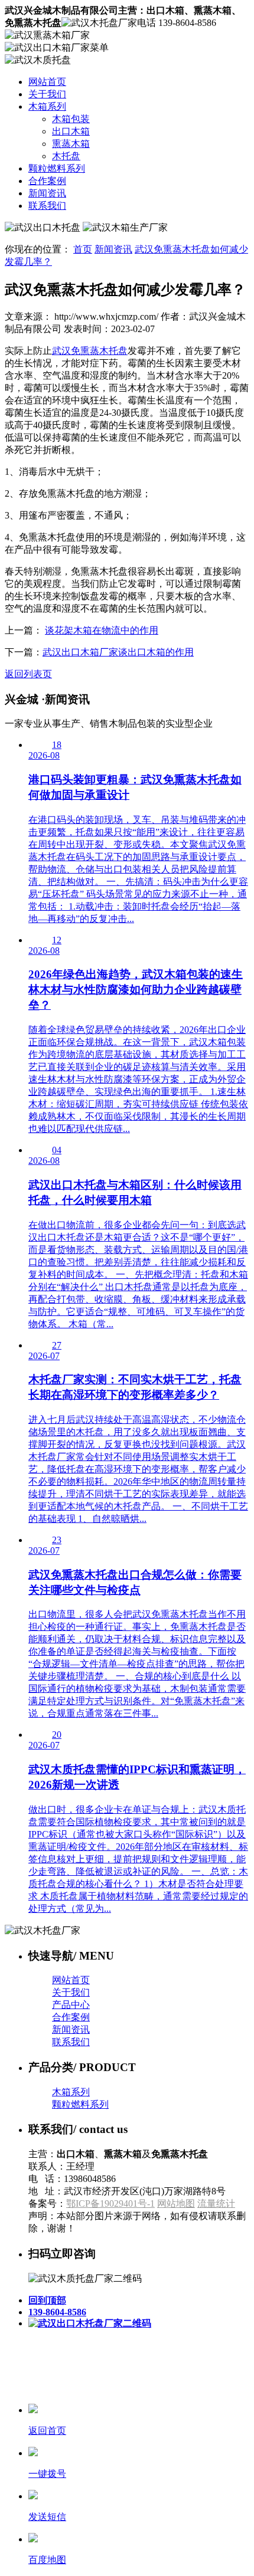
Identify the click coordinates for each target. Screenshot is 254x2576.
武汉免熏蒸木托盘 (90, 351)
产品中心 (71, 2005)
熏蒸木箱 (71, 144)
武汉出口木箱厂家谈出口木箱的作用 (118, 652)
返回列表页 (28, 674)
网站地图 (176, 2203)
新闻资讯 (47, 193)
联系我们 (47, 206)
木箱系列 (47, 106)
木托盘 (66, 156)
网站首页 (47, 82)
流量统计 (216, 2203)
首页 (83, 249)
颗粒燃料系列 (57, 168)
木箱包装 (71, 119)
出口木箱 (71, 131)
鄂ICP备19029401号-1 (110, 2203)
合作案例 (47, 181)
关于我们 (47, 94)
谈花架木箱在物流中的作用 (102, 630)
